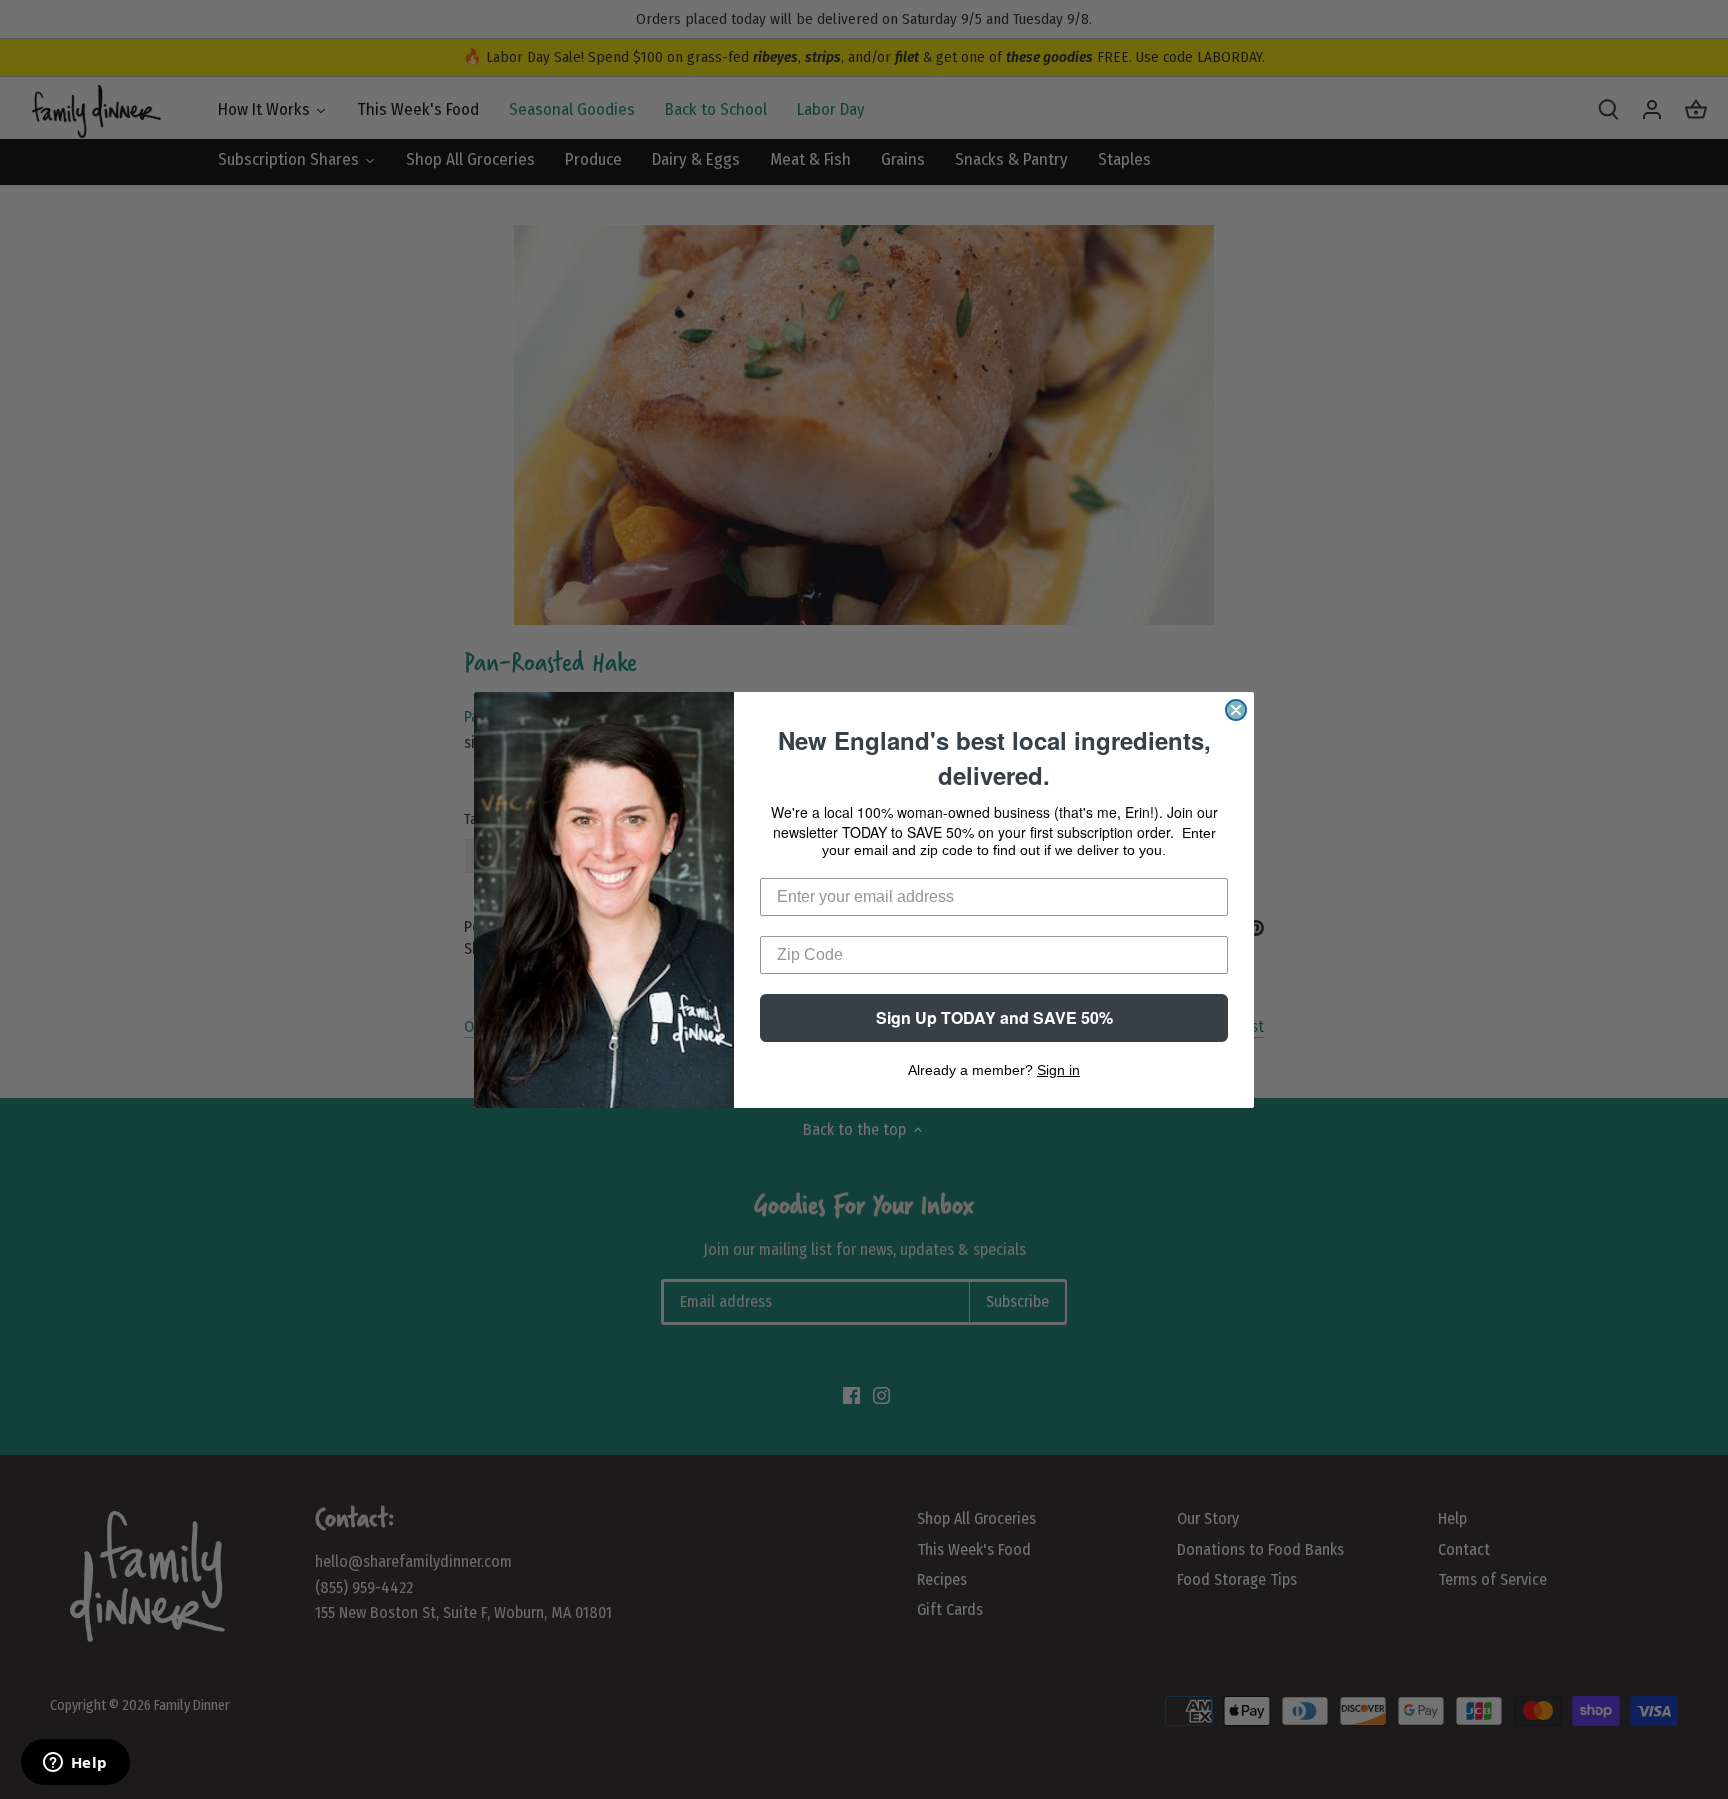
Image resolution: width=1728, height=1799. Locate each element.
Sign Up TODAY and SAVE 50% (994, 1017)
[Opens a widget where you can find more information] (75, 1764)
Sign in (1058, 1070)
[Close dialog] (1236, 710)
